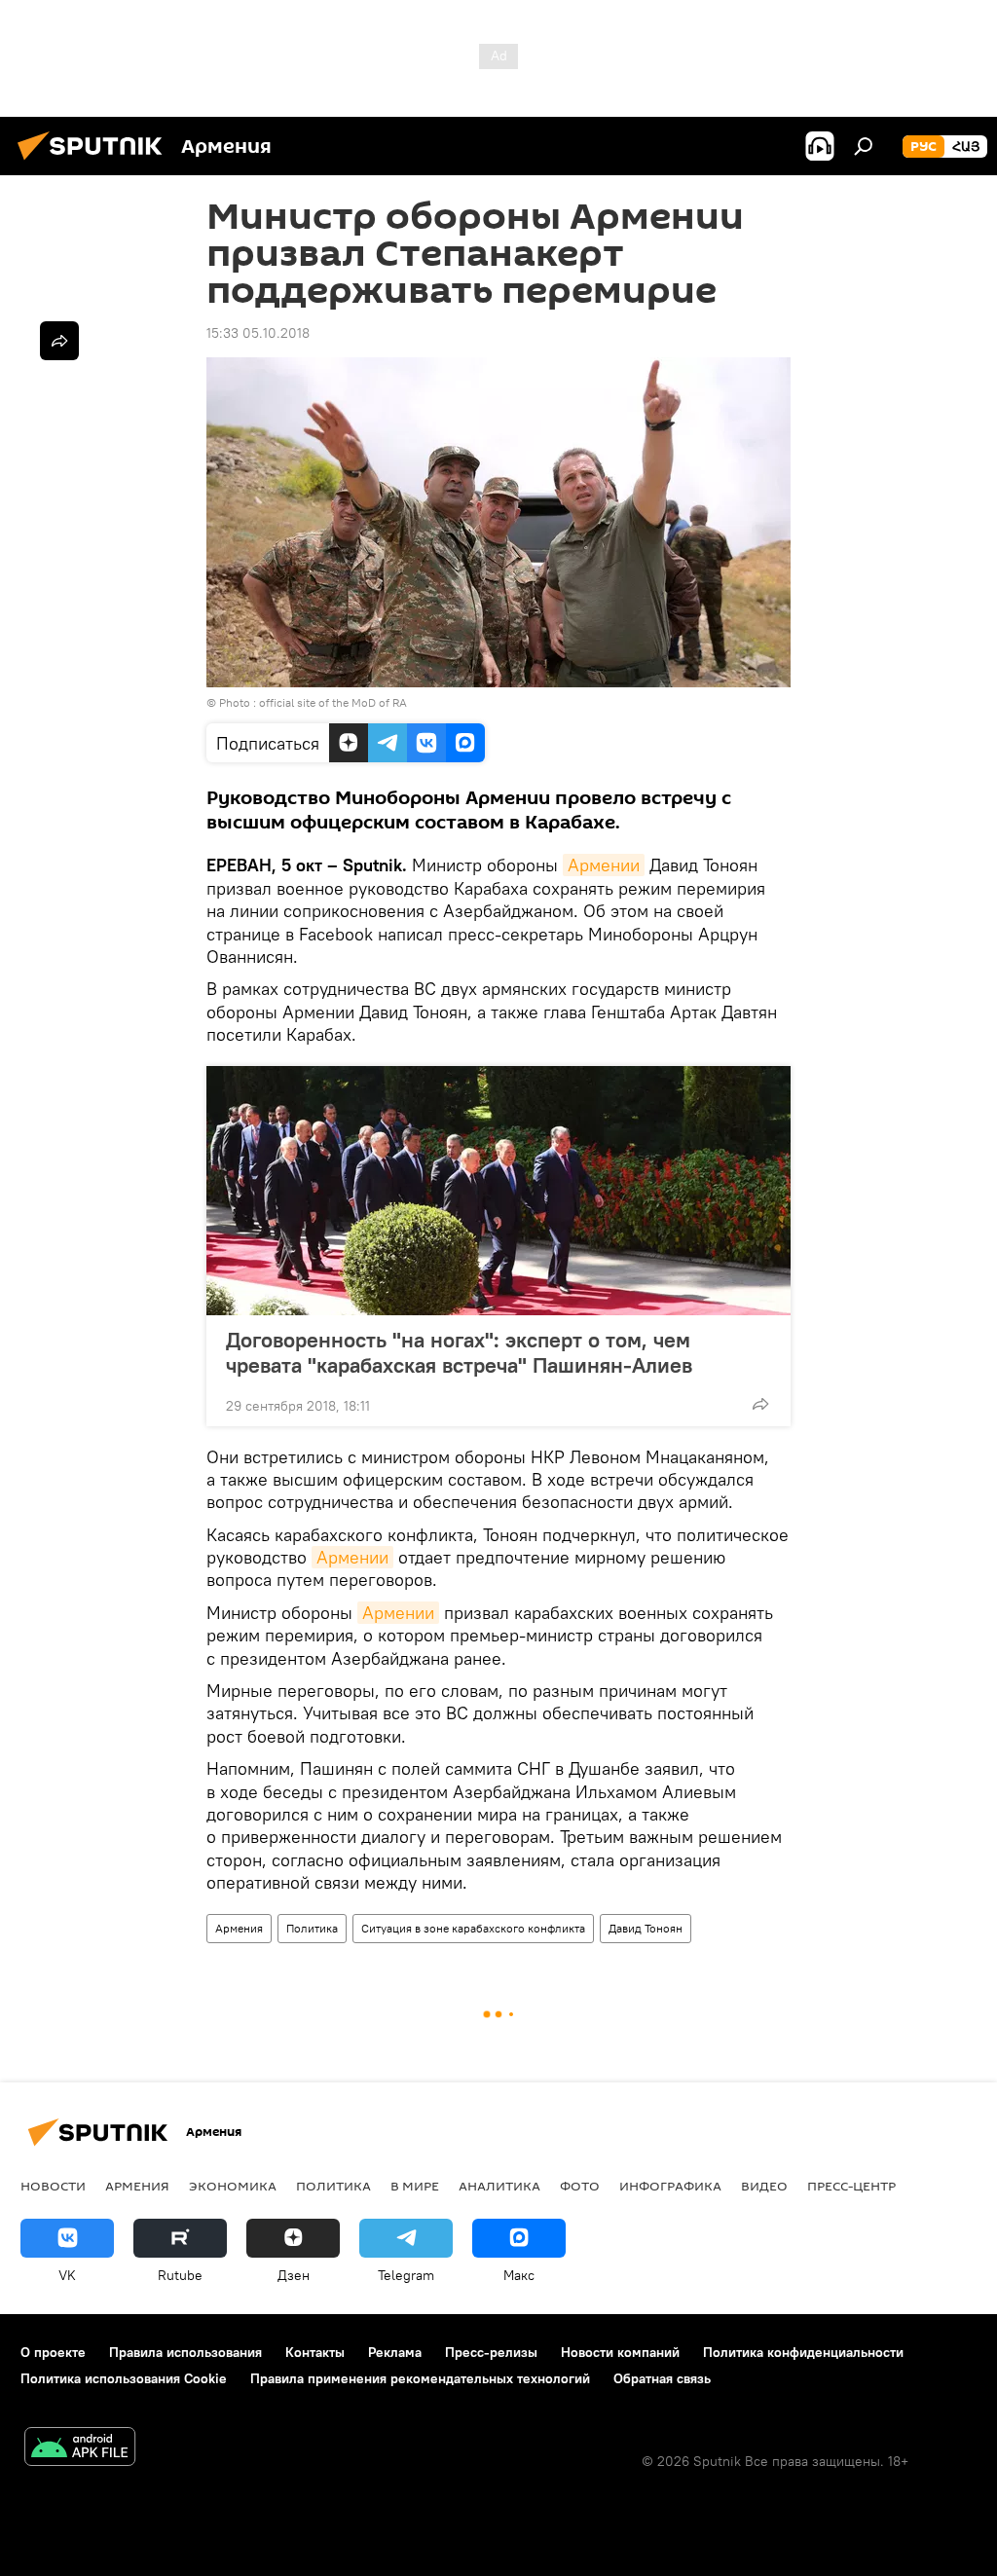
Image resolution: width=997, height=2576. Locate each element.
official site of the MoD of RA (333, 702)
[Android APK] (80, 2449)
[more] (760, 1404)
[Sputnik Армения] (95, 163)
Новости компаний (620, 2352)
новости (53, 2186)
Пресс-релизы (491, 2352)
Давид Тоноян (646, 1928)
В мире (415, 2186)
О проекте (53, 2352)
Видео (764, 2186)
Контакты (315, 2352)
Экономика (233, 2186)
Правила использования (185, 2352)
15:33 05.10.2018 (258, 333)
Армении (604, 865)
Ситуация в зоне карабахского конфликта (473, 1928)
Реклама (395, 2352)
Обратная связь (662, 2378)
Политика (312, 1928)
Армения (239, 1928)
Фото (580, 2186)
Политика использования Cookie (124, 2378)
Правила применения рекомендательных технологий (420, 2378)
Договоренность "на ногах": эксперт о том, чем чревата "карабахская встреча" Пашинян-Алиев (459, 1352)
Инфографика (670, 2186)
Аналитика (499, 2186)
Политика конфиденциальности (803, 2352)
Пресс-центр (851, 2186)
